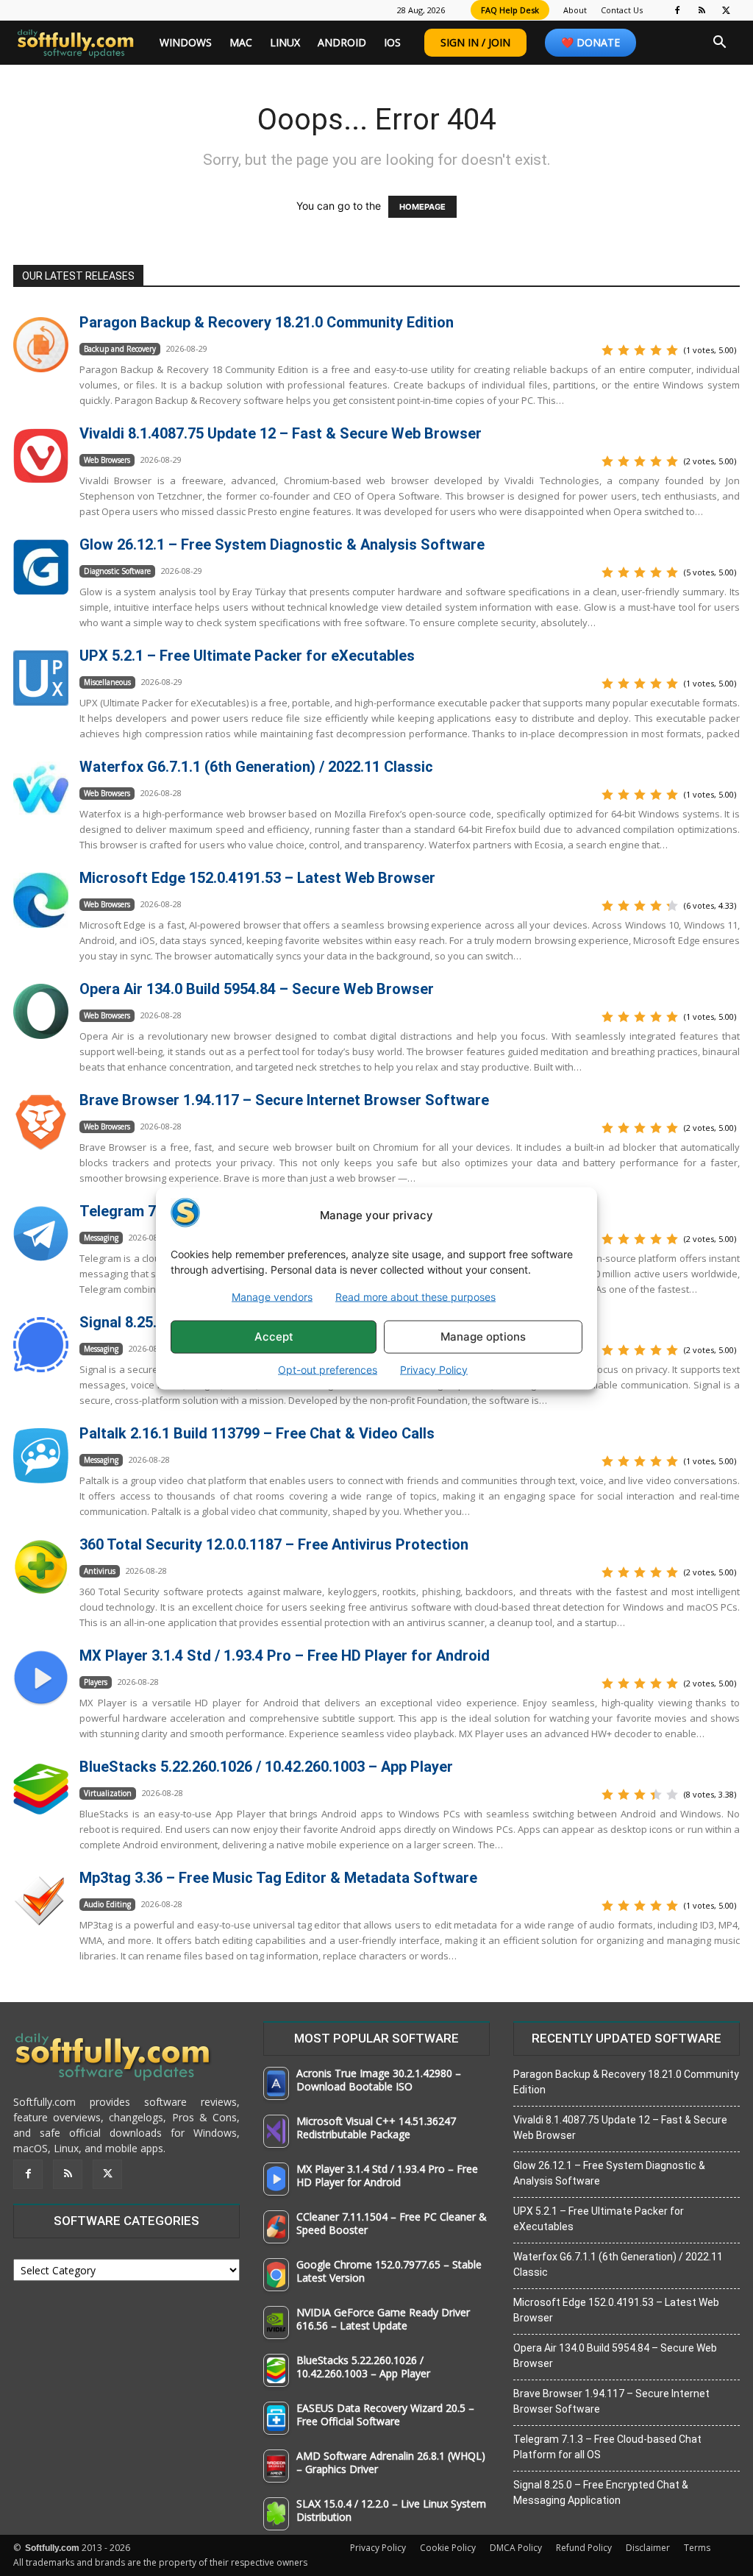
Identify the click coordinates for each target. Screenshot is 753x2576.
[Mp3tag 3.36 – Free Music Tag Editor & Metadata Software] (41, 1900)
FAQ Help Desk (510, 10)
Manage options (483, 1337)
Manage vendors (272, 1296)
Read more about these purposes (415, 1296)
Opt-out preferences (328, 1369)
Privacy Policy (434, 1369)
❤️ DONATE (590, 42)
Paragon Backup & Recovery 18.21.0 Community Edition (267, 322)
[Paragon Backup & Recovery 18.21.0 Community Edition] (41, 345)
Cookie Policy (448, 2548)
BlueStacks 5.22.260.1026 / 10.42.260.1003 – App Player (266, 1767)
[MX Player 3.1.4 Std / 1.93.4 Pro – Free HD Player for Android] (41, 1678)
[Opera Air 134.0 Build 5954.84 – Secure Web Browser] (41, 1011)
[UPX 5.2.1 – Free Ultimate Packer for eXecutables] (41, 678)
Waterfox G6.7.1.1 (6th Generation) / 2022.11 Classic (256, 767)
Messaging (101, 1238)
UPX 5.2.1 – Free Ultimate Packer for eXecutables (247, 656)
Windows (186, 42)
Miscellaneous (107, 682)
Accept (274, 1337)
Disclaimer (648, 2548)
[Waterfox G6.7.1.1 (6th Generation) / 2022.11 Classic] (41, 789)
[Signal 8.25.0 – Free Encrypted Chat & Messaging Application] (41, 1345)
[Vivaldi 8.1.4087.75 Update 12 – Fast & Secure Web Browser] (41, 456)
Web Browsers (107, 460)
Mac (241, 42)
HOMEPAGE (422, 207)
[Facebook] (677, 10)
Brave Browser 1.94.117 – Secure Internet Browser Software (284, 1100)
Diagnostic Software (117, 571)
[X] (726, 10)
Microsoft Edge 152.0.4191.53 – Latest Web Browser (257, 878)
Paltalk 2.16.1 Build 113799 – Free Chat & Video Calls (257, 1433)
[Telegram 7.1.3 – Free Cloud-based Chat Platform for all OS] (41, 1234)
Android (342, 42)
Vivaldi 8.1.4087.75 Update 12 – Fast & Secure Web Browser (281, 433)
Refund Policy (584, 2548)
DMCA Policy (516, 2548)
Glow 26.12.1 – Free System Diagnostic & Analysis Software (282, 544)
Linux (285, 42)
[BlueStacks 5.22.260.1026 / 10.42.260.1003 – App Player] (41, 1789)
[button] (719, 44)
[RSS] (702, 10)
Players (96, 1682)
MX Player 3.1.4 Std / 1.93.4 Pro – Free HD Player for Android (285, 1656)
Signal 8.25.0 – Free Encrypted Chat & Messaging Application (601, 2492)
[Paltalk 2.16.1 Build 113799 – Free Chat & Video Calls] (41, 1456)
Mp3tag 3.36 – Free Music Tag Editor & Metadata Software (278, 1878)
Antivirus (100, 1571)
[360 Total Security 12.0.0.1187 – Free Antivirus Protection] (41, 1567)
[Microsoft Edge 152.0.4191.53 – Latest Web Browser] (41, 900)
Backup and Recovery (120, 349)
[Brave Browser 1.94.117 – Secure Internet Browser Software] (41, 1122)
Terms (697, 2548)
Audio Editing (107, 1904)
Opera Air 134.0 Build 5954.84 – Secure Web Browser (257, 989)
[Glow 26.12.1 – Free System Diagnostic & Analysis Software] (41, 567)
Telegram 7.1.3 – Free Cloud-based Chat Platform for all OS (607, 2447)
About (575, 10)
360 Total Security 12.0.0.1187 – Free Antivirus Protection (274, 1544)
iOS (392, 42)
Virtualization (108, 1793)
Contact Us (622, 10)
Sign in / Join (475, 42)
